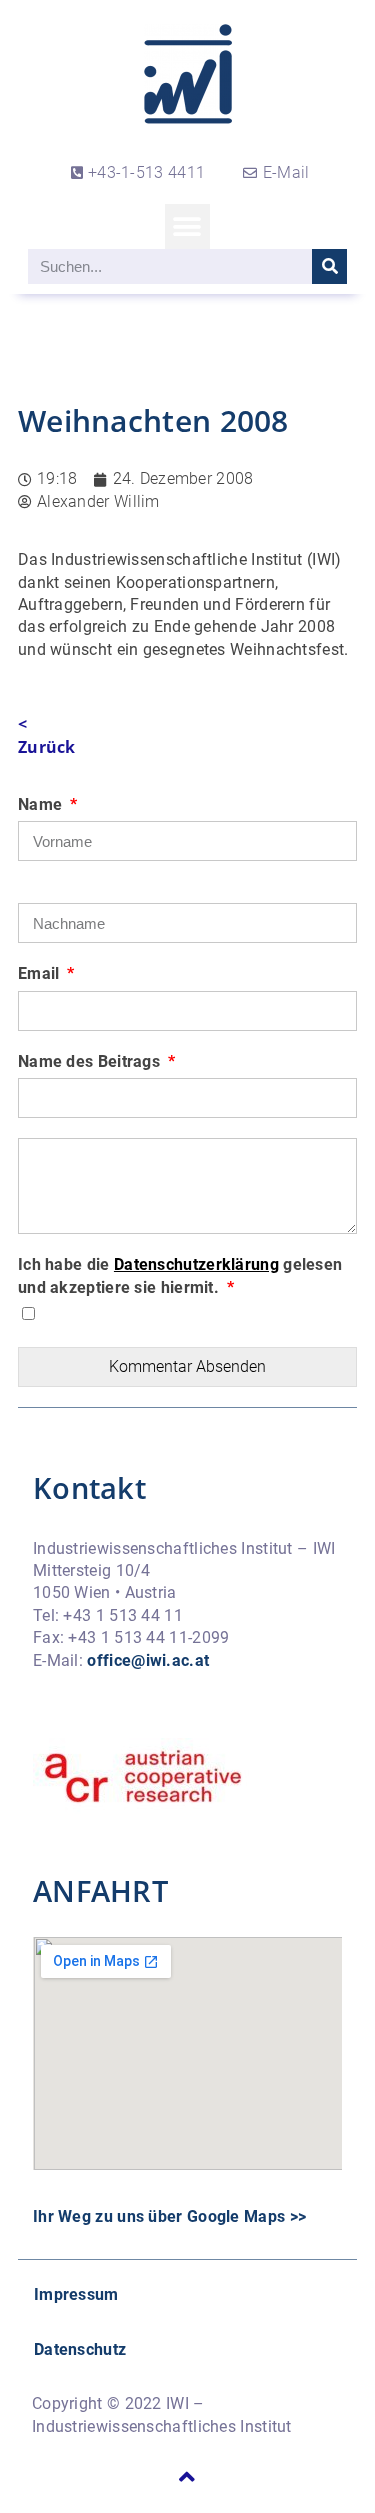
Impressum (76, 2294)
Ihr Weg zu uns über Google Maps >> (169, 2216)
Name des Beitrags (91, 1061)
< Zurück (47, 735)
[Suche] (329, 266)
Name (42, 804)
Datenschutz (80, 2349)
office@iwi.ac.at (148, 1660)
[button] (187, 226)
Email (41, 973)
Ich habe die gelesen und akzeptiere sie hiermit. (180, 1275)
